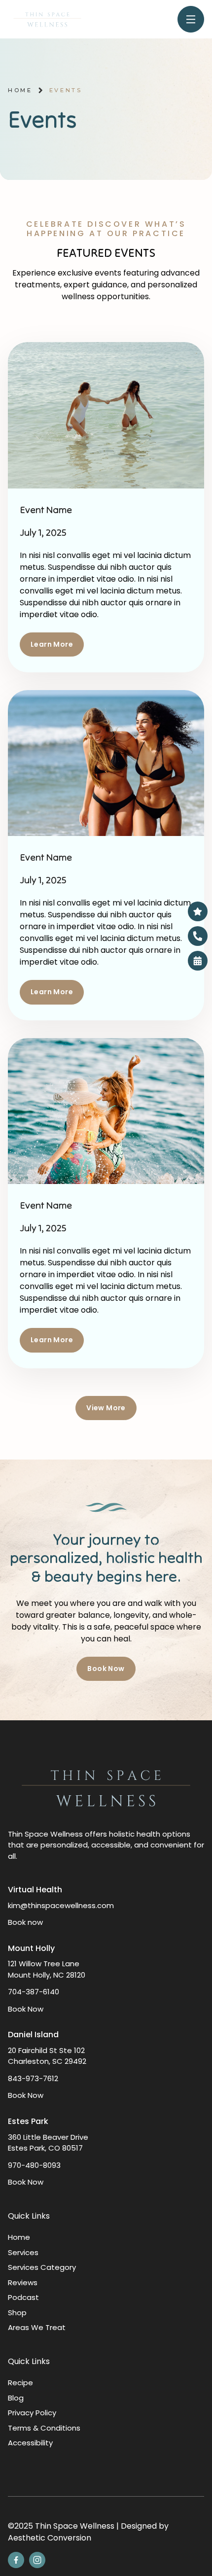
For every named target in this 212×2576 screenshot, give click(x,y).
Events (66, 90)
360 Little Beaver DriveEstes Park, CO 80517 (48, 2143)
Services (23, 2252)
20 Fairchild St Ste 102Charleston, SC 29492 (47, 2056)
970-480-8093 (34, 2165)
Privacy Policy (32, 2413)
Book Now (26, 2009)
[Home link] (47, 19)
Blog (16, 2398)
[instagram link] (37, 2560)
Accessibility (30, 2443)
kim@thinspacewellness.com (61, 1905)
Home (20, 90)
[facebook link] (16, 2560)
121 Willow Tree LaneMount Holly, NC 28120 (47, 1969)
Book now (25, 1922)
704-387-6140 (34, 1992)
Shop (17, 2313)
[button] (106, 1669)
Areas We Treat (37, 2327)
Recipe (20, 2383)
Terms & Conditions (44, 2428)
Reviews (23, 2282)
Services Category (42, 2267)
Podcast (23, 2297)
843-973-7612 (33, 2078)
